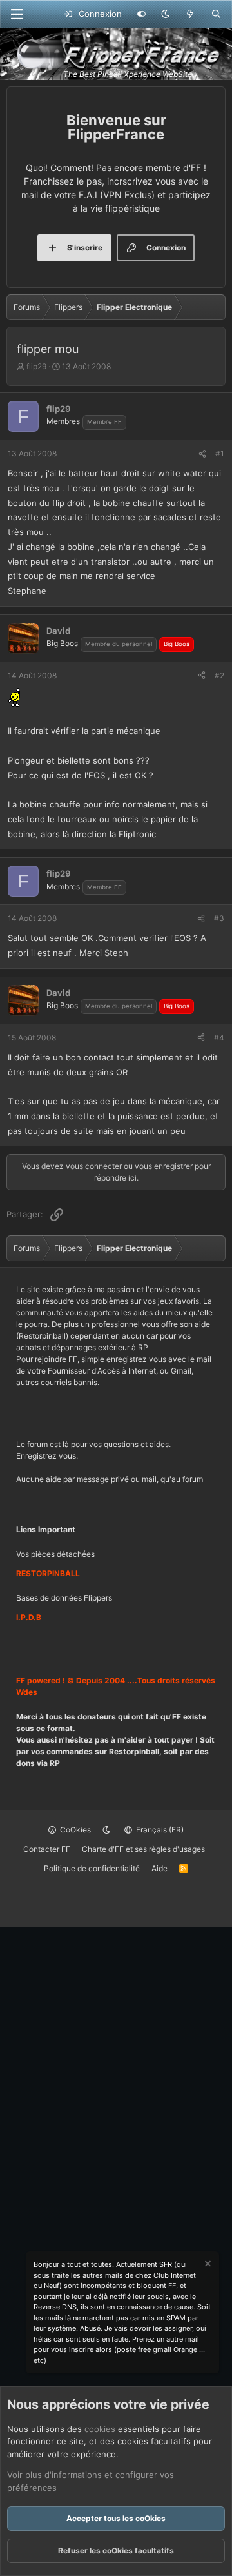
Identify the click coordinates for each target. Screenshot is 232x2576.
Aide (159, 1868)
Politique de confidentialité (92, 1868)
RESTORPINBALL (48, 1573)
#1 (220, 453)
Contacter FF (47, 1849)
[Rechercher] (216, 14)
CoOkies (74, 1830)
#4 (219, 1038)
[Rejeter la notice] (207, 2265)
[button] (165, 14)
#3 (219, 918)
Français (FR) (159, 1830)
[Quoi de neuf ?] (190, 14)
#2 (219, 675)
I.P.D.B (29, 1617)
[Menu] (17, 14)
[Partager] (202, 454)
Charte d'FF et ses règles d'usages (143, 1849)
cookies (100, 2429)
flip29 (36, 366)
